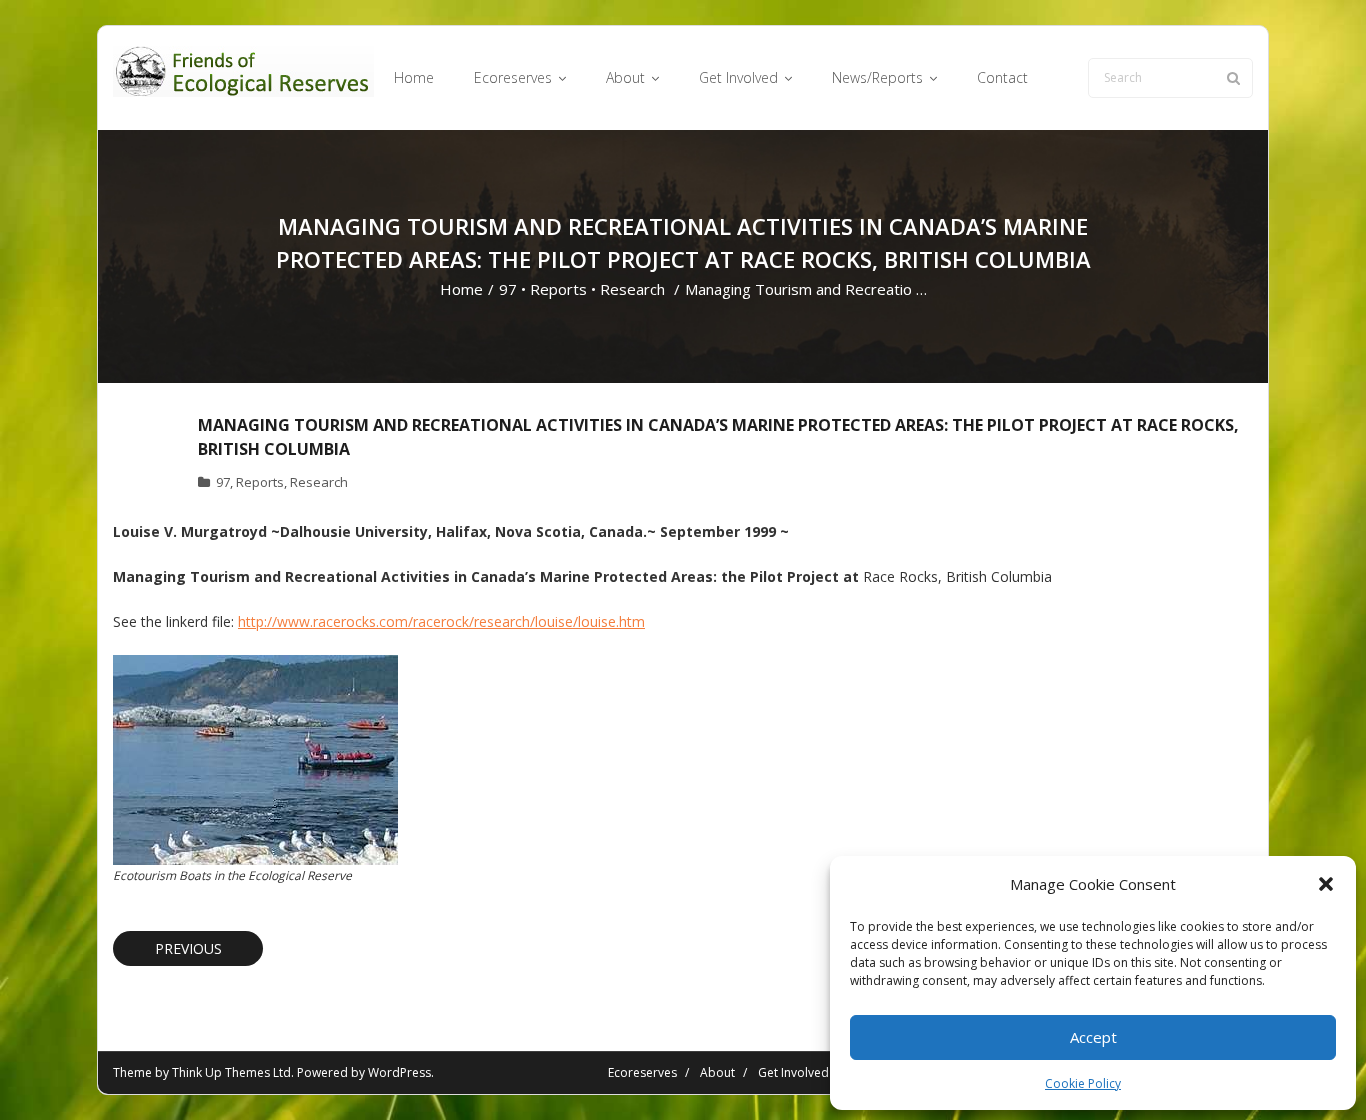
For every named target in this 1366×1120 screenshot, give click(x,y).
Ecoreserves (642, 1072)
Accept (1093, 1037)
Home (461, 289)
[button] (1326, 884)
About (717, 1072)
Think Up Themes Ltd (231, 1072)
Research (632, 289)
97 (508, 289)
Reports (558, 289)
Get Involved (793, 1072)
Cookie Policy (1083, 1083)
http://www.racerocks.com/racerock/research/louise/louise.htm (441, 621)
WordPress (399, 1072)
